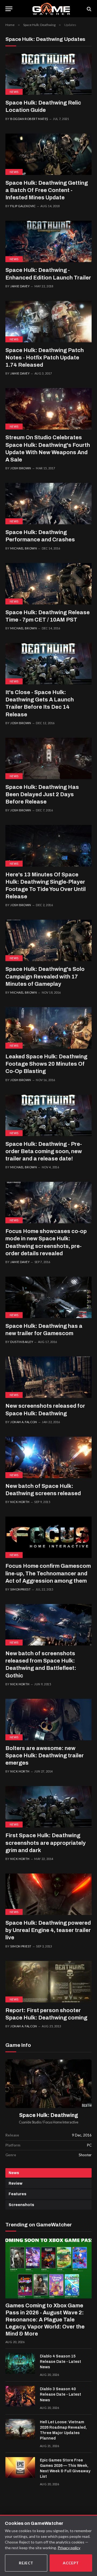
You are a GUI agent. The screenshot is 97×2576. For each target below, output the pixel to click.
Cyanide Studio (30, 2122)
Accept (71, 2563)
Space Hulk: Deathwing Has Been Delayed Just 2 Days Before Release (42, 794)
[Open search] (89, 9)
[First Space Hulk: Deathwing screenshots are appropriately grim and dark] (48, 1807)
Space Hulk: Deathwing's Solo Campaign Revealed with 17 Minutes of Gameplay (45, 976)
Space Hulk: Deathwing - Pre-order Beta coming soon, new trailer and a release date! (44, 1151)
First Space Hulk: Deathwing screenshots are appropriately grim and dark (46, 1843)
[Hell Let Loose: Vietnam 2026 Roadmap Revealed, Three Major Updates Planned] (20, 2429)
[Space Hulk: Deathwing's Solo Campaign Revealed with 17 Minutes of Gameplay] (48, 940)
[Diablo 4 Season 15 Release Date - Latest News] (20, 2363)
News (14, 92)
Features (18, 2194)
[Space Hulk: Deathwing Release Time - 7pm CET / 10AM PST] (48, 584)
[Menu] (9, 9)
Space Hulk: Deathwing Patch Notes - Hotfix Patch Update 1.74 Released (45, 357)
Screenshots (21, 2205)
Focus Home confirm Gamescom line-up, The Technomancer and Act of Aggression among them (48, 1573)
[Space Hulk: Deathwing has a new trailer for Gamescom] (48, 1297)
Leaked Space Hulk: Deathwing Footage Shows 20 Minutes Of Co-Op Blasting (46, 1064)
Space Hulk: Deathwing (49, 2115)
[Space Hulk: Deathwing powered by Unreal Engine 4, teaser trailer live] (48, 1894)
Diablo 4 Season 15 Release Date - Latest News (60, 2362)
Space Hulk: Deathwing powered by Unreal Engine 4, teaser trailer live (48, 1930)
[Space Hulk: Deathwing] (48, 2084)
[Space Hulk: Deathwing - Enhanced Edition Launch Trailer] (48, 241)
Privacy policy (69, 2548)
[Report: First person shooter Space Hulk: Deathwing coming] (48, 1982)
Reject (26, 2563)
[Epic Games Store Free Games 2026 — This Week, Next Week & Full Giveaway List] (20, 2467)
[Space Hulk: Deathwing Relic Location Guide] (48, 74)
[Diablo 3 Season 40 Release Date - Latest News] (20, 2396)
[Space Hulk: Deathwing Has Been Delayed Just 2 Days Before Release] (48, 758)
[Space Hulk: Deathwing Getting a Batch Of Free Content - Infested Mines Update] (48, 154)
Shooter (85, 2155)
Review (15, 2183)
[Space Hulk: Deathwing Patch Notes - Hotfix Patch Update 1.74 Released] (48, 322)
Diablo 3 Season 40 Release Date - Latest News (60, 2394)
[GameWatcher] (51, 9)
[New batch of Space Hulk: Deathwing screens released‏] (48, 1457)
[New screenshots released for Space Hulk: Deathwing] (48, 1377)
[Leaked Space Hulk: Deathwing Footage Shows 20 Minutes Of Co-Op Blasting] (48, 1028)
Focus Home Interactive (61, 2122)
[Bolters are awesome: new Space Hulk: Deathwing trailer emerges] (48, 1720)
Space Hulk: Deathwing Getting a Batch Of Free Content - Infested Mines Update (47, 190)
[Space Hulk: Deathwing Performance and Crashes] (48, 504)
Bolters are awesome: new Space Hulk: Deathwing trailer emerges (45, 1755)
